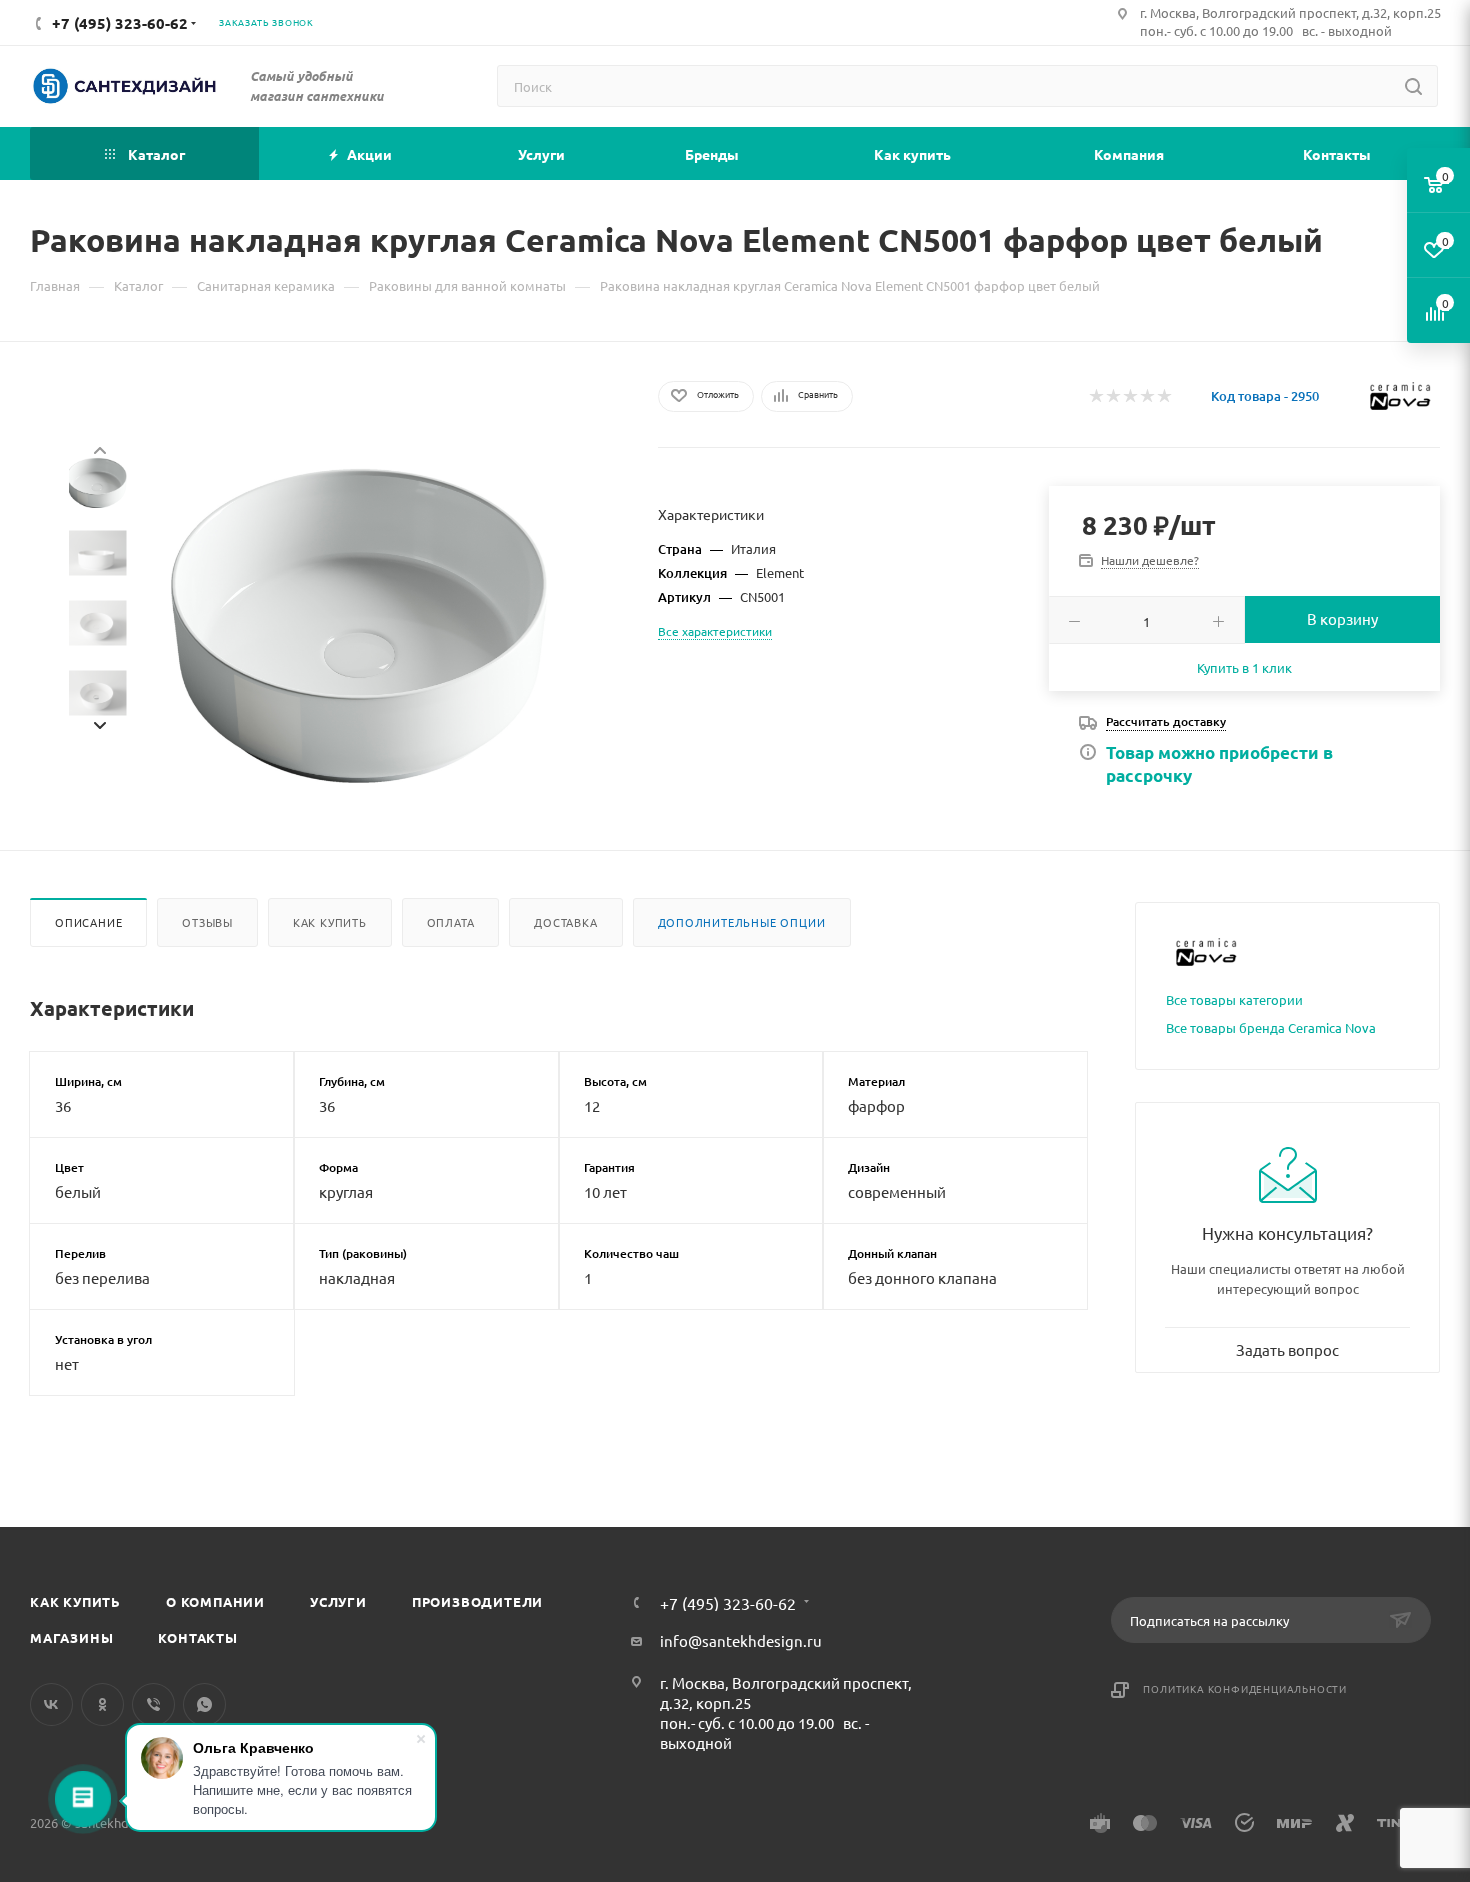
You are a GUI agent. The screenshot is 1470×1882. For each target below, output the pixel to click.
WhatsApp (204, 1704)
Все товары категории (1234, 999)
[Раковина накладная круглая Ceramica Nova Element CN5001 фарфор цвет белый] (359, 625)
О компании (215, 1601)
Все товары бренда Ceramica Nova (1271, 1027)
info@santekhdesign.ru (741, 1640)
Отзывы (207, 922)
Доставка (565, 922)
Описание (88, 922)
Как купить (330, 922)
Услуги (338, 1601)
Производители (477, 1601)
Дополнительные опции (742, 922)
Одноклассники (102, 1704)
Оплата (451, 922)
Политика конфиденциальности (1245, 1688)
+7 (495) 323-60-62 (728, 1603)
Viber (153, 1704)
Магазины (71, 1637)
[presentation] (99, 448)
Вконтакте (51, 1704)
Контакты (197, 1637)
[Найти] (1413, 86)
